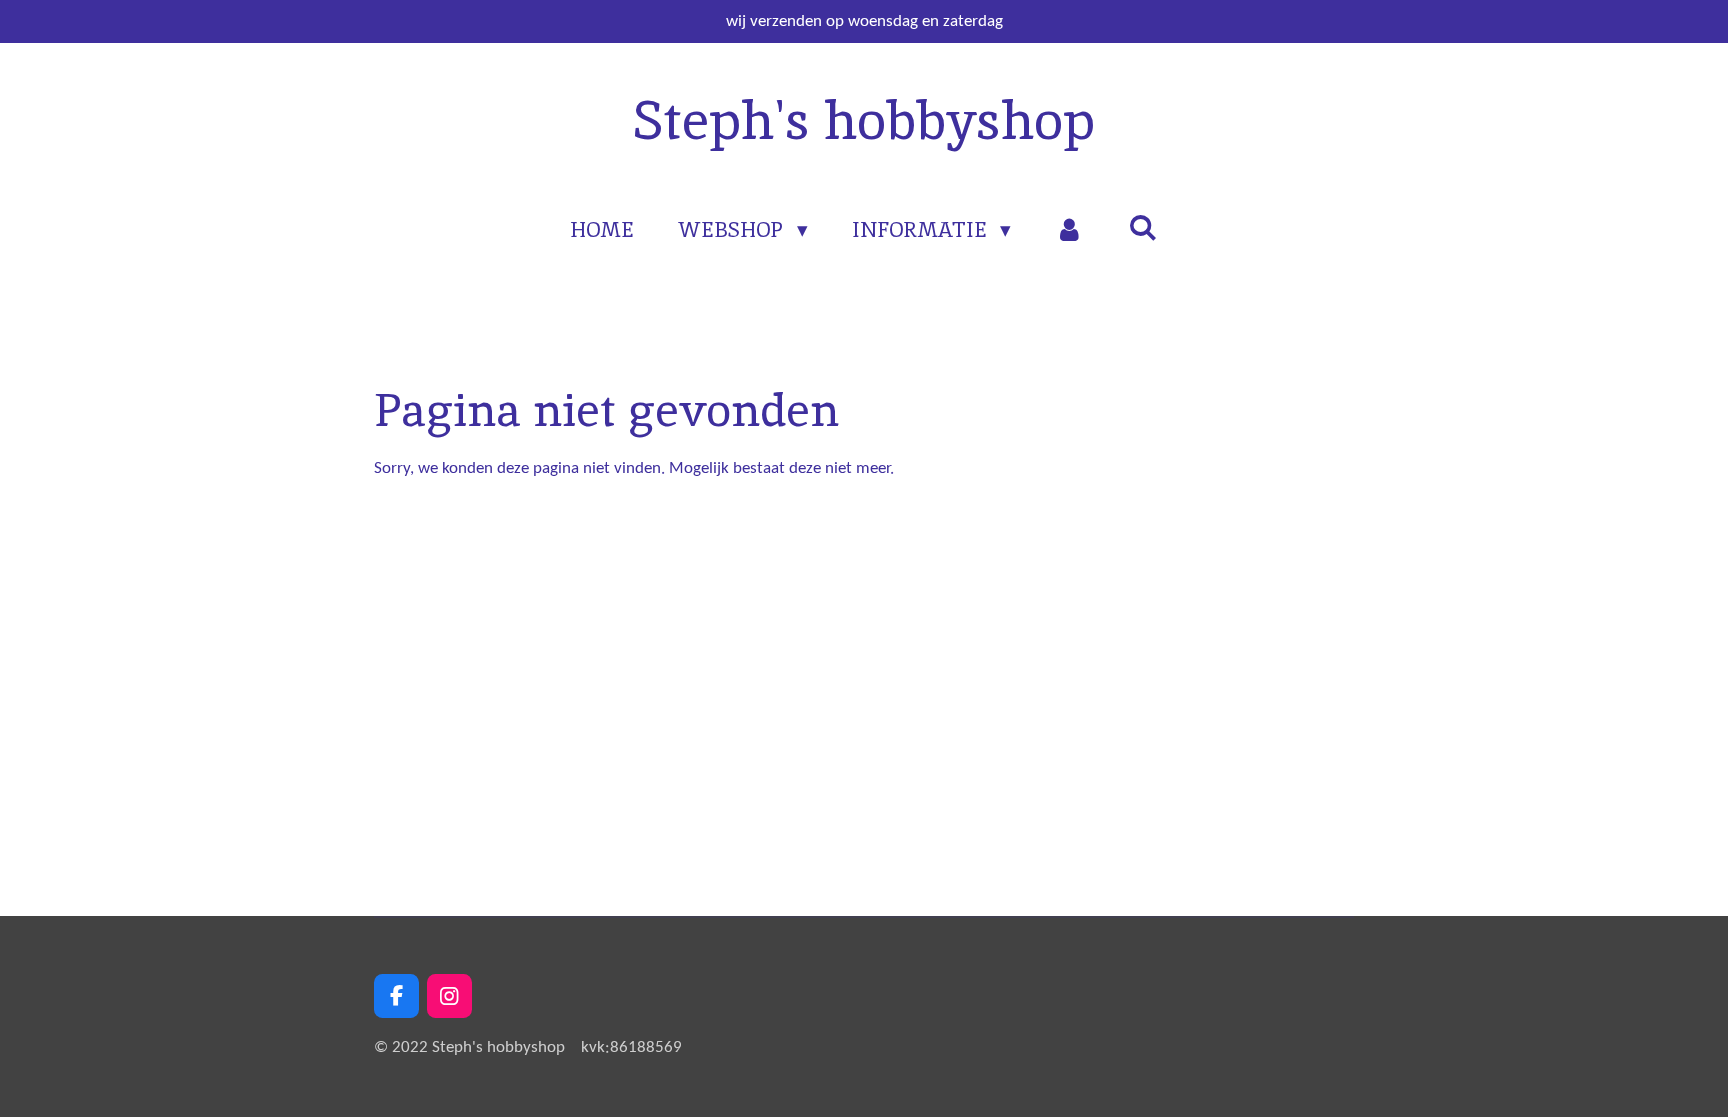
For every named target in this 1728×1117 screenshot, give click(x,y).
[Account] (1069, 230)
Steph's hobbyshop (864, 120)
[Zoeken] (1142, 227)
